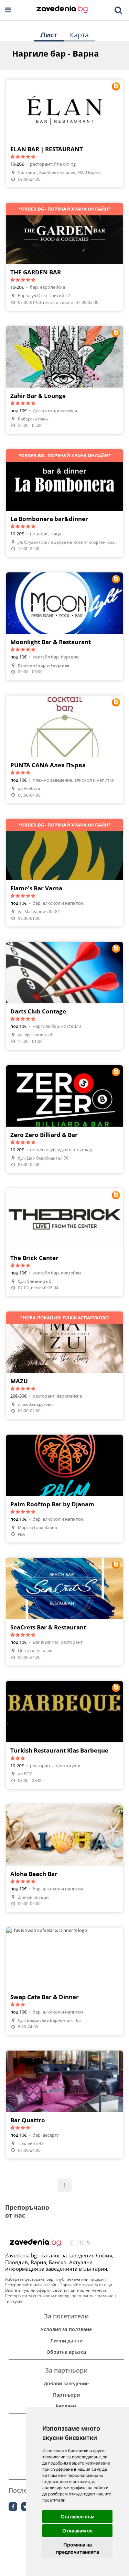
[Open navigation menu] (8, 10)
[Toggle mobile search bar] (118, 10)
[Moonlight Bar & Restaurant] (64, 626)
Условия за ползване (66, 2329)
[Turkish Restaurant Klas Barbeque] (64, 1735)
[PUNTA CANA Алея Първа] (64, 749)
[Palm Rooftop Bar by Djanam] (64, 1488)
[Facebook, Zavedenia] (13, 2507)
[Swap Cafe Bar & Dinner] (64, 1981)
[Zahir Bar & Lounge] (64, 380)
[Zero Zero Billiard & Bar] (64, 1119)
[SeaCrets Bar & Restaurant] (64, 1612)
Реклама (66, 2406)
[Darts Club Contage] (64, 996)
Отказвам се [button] (77, 2531)
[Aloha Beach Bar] (64, 1858)
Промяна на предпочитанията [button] (78, 2548)
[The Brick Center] (64, 1242)
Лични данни (66, 2341)
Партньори (66, 2395)
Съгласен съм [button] (78, 2516)
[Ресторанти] (62, 10)
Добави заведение (66, 2383)
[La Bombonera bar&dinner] (64, 503)
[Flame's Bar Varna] (64, 872)
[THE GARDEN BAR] (64, 257)
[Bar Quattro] (64, 2104)
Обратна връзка (66, 2352)
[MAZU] (64, 1365)
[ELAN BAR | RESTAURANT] (64, 133)
